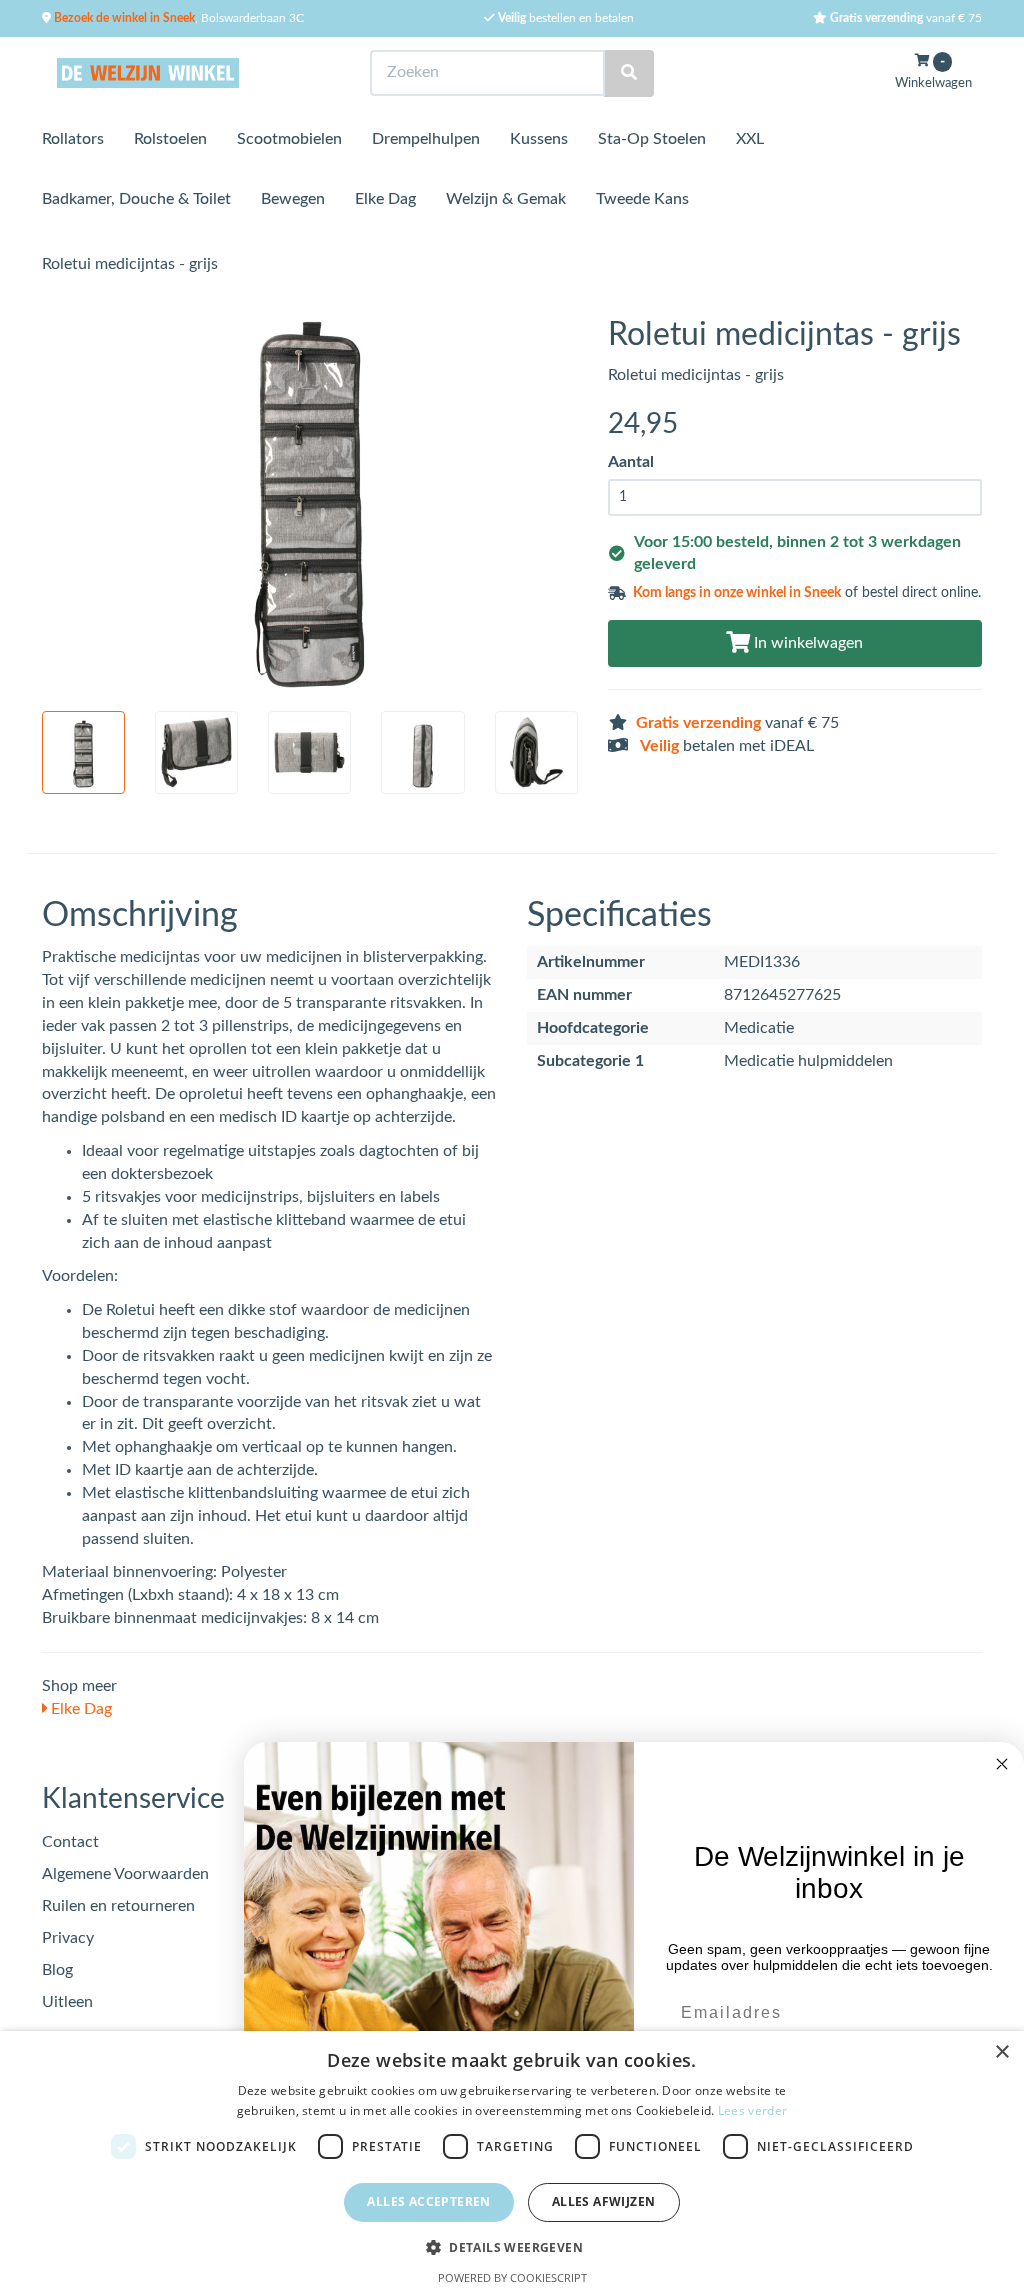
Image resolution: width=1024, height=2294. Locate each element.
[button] (512, 2246)
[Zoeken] (629, 73)
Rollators (73, 139)
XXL (750, 139)
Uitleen (67, 2002)
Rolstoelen (170, 139)
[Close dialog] (1002, 1764)
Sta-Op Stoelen (652, 139)
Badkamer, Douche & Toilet (136, 199)
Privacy (68, 1938)
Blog (57, 1970)
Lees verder (752, 2110)
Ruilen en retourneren (118, 1906)
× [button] (1001, 2052)
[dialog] (512, 2162)
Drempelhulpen (426, 139)
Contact (70, 1842)
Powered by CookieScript (512, 2277)
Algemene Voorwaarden (125, 1874)
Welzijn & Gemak (506, 199)
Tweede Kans (642, 199)
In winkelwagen (806, 643)
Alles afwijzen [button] (604, 2201)
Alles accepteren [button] (428, 2201)
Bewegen (293, 199)
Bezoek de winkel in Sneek (123, 18)
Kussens (539, 139)
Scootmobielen (289, 139)
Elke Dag (385, 199)
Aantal (631, 462)
